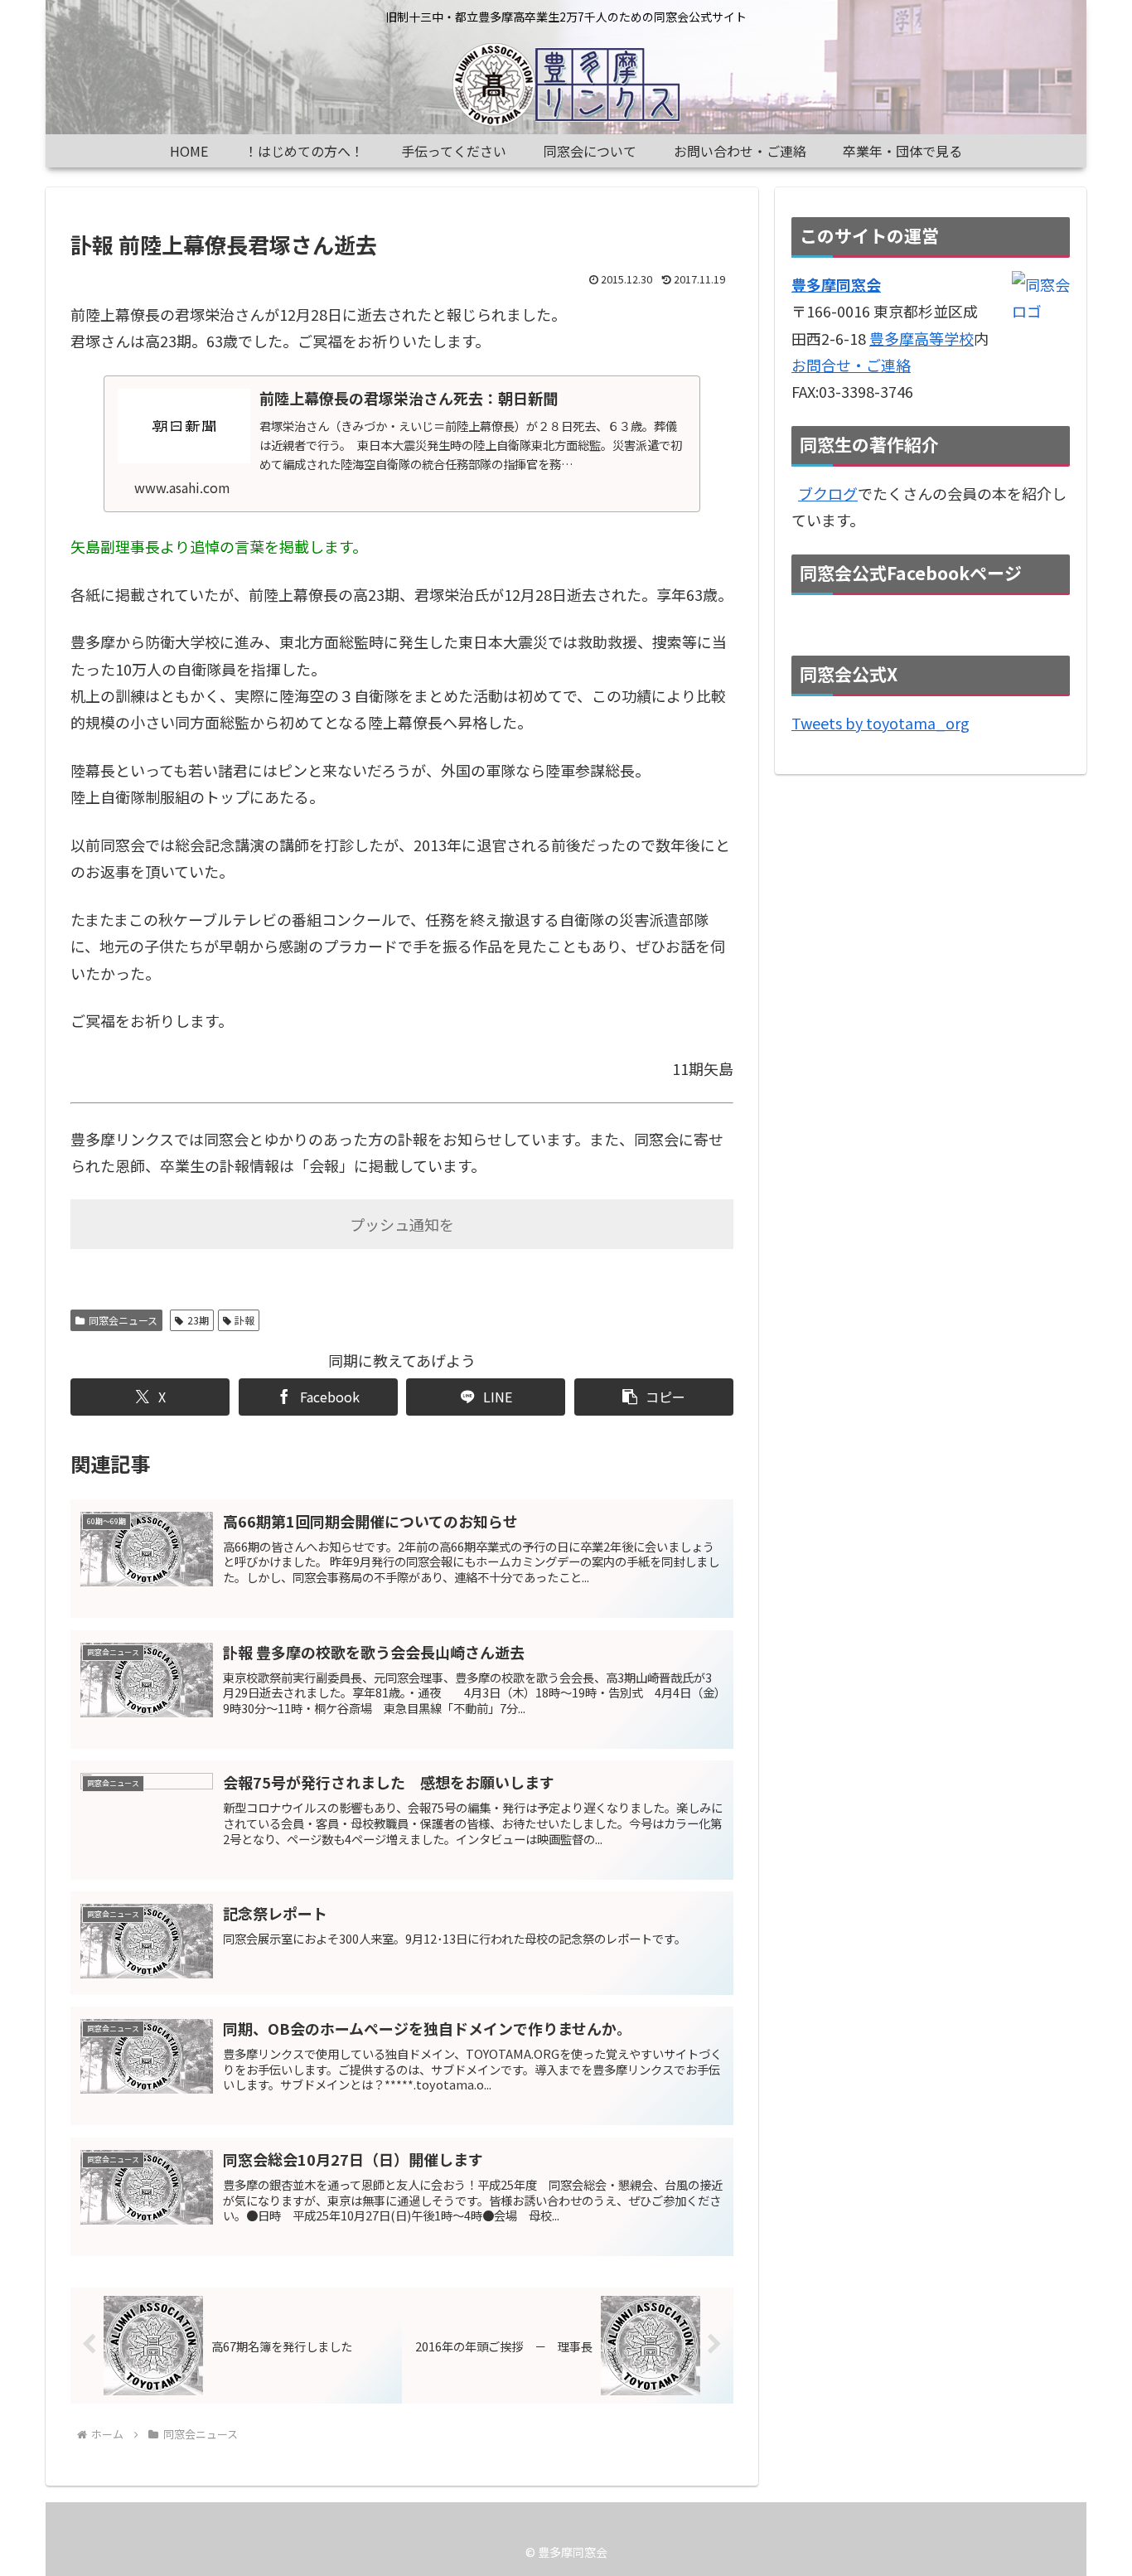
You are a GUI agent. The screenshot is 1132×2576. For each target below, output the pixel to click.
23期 (198, 1320)
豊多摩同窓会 (836, 284)
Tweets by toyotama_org (880, 723)
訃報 (244, 1320)
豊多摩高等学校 (922, 338)
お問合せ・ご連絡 (851, 365)
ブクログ (828, 493)
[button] (654, 1397)
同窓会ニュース (123, 1320)
